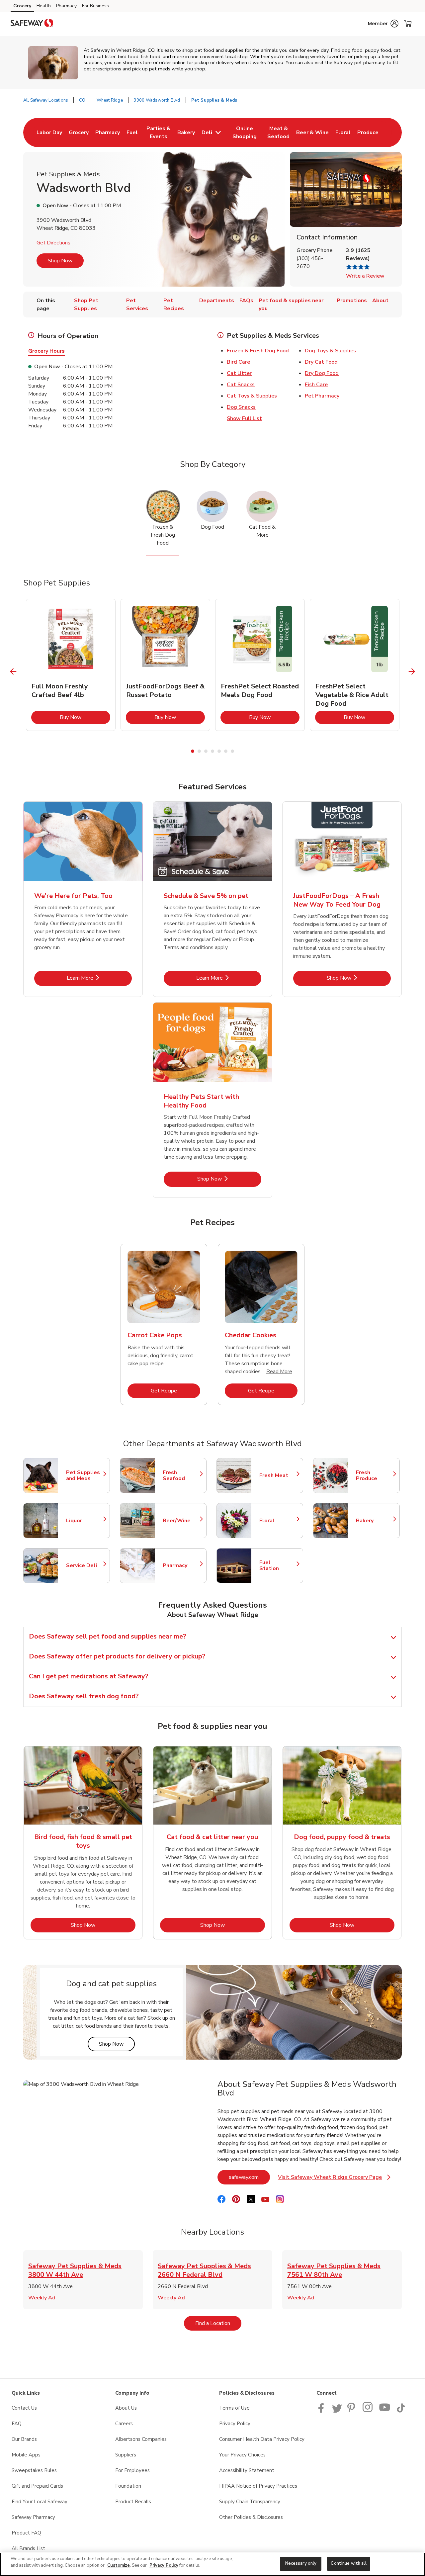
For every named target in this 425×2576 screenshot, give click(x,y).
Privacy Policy (235, 2424)
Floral (278, 1521)
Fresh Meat (278, 1475)
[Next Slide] (412, 672)
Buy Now (85, 717)
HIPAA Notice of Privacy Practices (258, 2486)
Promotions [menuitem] (352, 301)
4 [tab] (212, 751)
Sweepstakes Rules (34, 2470)
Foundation (128, 2486)
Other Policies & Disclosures (251, 2517)
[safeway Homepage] (32, 24)
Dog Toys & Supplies (330, 351)
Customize (119, 2565)
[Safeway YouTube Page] (385, 2411)
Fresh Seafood (181, 1475)
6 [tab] (226, 751)
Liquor (85, 1521)
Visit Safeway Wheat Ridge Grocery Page (334, 2179)
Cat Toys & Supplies (252, 396)
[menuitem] (49, 133)
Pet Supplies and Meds (85, 1475)
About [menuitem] (380, 301)
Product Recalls (133, 2502)
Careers (124, 2424)
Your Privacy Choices (242, 2455)
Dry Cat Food (321, 362)
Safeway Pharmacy (33, 2517)
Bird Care (238, 362)
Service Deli (85, 1565)
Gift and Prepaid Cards (37, 2486)
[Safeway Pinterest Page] (352, 2411)
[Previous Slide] (13, 672)
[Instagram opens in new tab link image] (368, 2411)
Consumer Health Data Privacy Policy (262, 2439)
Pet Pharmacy (322, 396)
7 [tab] (232, 751)
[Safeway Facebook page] (323, 2411)
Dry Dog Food (322, 373)
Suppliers (126, 2455)
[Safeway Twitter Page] (337, 2411)
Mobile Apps (26, 2455)
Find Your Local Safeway (40, 2502)
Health (44, 6)
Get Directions (53, 243)
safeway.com (249, 2177)
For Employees (132, 2470)
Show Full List (244, 418)
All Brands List (28, 2548)
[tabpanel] (71, 665)
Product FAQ (26, 2533)
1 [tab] (193, 751)
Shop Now (60, 261)
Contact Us (24, 2408)
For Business (95, 6)
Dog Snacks (241, 407)
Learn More (99, 978)
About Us (126, 2408)
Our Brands (24, 2439)
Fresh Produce (375, 1475)
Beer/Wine (181, 1521)
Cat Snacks (241, 385)
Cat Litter (239, 373)
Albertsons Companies (141, 2439)
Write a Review (365, 276)
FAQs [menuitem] (246, 301)
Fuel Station (278, 1565)
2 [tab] (199, 751)
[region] (212, 2564)
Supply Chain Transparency (250, 2502)
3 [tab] (206, 751)
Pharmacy (66, 6)
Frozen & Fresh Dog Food (258, 351)
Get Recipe (175, 1391)
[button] (383, 24)
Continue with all (348, 2563)
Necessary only (301, 2563)
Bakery (375, 1521)
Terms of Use (234, 2408)
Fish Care (316, 385)
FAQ (17, 2424)
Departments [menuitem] (217, 301)
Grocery (22, 6)
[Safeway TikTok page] (401, 2411)
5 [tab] (219, 751)
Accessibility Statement (247, 2470)
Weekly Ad (42, 2298)
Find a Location (218, 2323)
